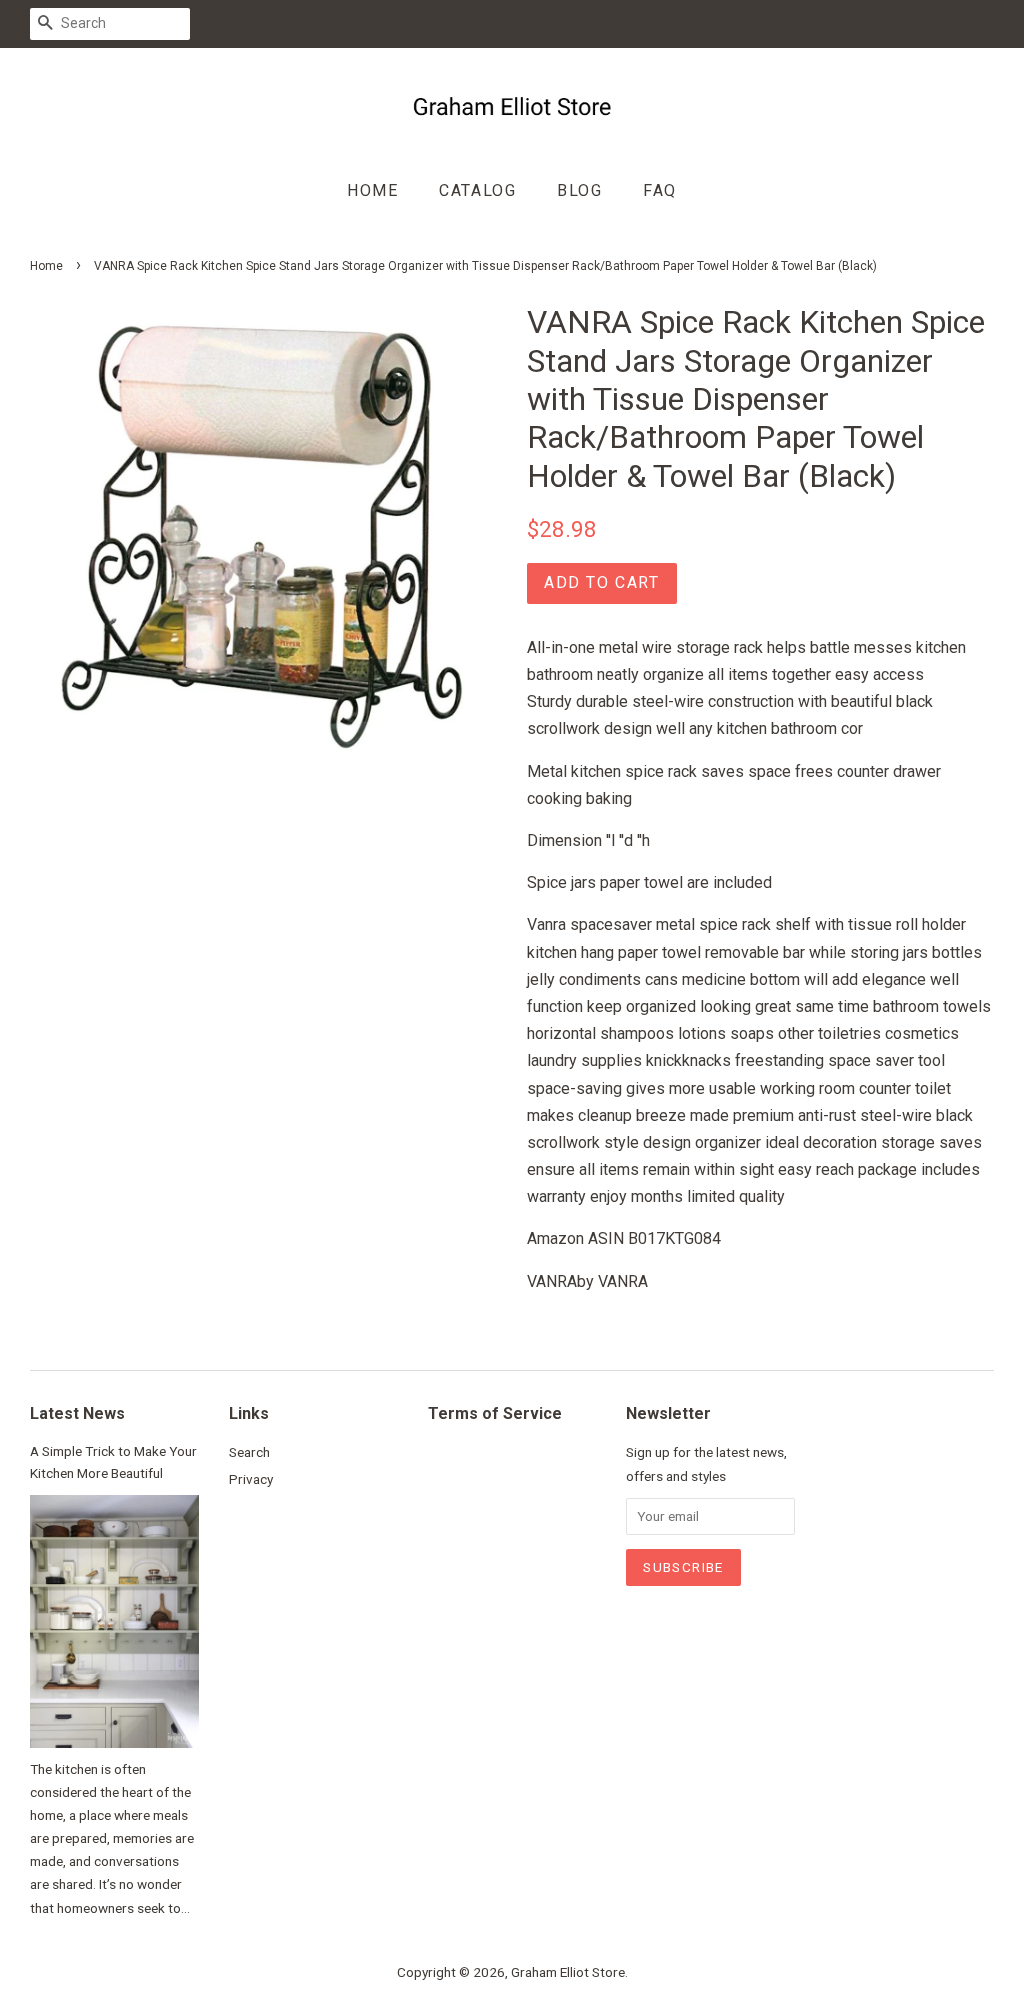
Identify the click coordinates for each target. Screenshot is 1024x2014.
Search (249, 1452)
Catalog (477, 190)
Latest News (77, 1413)
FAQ (660, 190)
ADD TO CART (602, 582)
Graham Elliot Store (568, 1972)
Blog (579, 190)
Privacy (251, 1479)
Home (372, 190)
